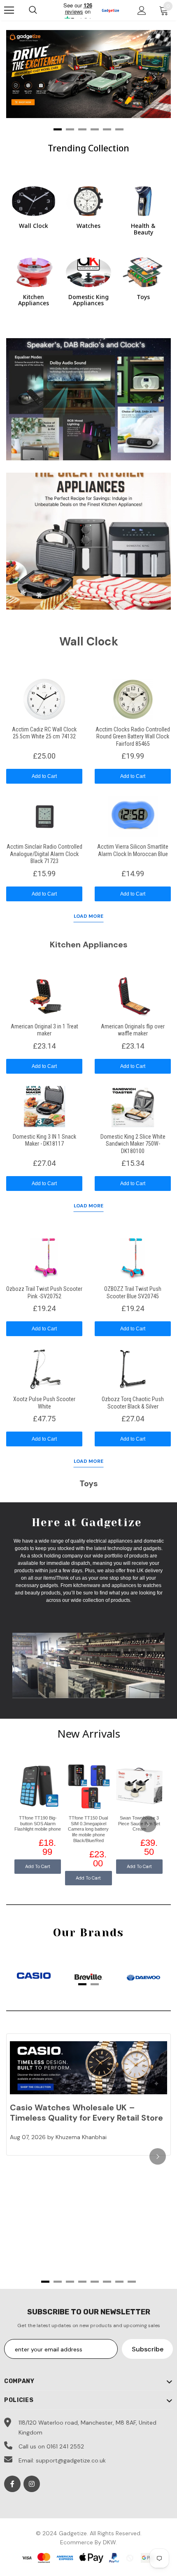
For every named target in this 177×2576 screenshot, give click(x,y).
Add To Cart (38, 1866)
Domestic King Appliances (88, 300)
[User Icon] (142, 10)
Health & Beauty (143, 229)
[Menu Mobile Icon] (9, 10)
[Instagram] (32, 2484)
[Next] (154, 77)
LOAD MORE (88, 916)
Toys (143, 297)
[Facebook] (12, 2484)
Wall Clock (34, 226)
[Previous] (23, 77)
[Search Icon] (33, 10)
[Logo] (111, 10)
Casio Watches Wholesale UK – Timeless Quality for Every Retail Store (86, 2113)
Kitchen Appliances (34, 300)
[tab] (82, 1984)
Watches (88, 226)
